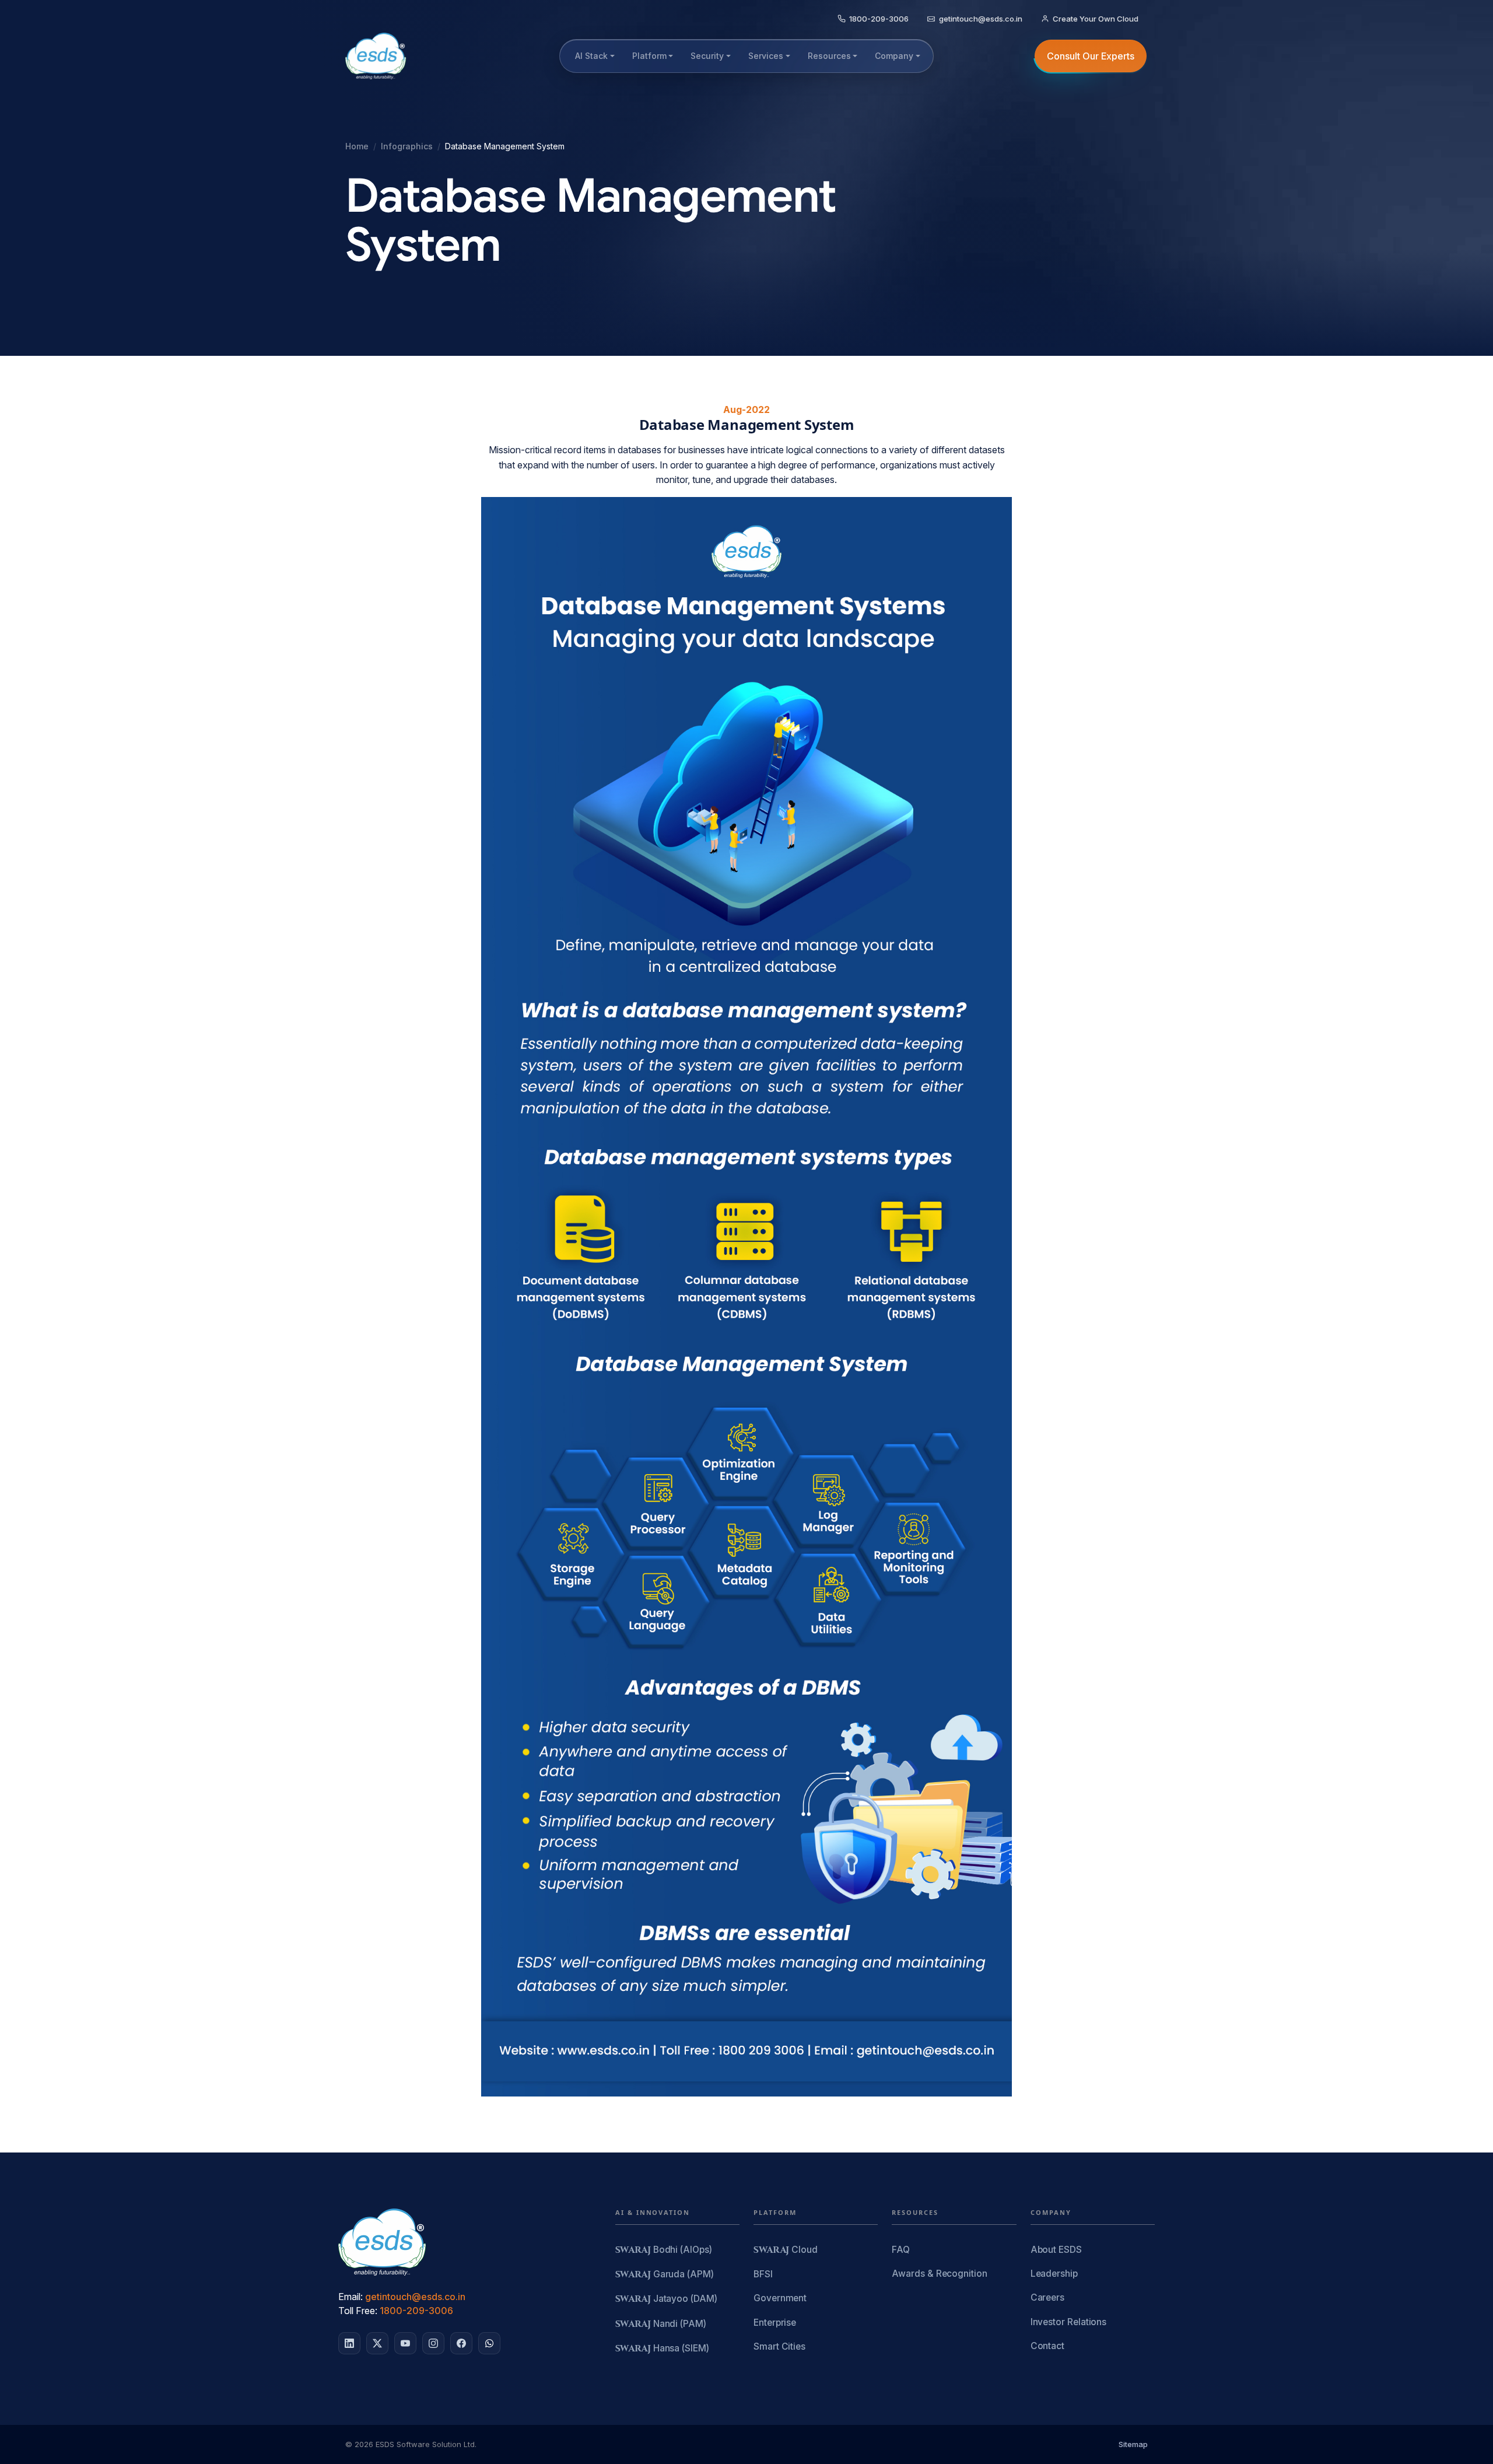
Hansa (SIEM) (662, 2349)
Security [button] (707, 56)
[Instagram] (433, 2343)
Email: (351, 2297)
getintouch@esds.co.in (415, 2297)
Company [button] (894, 56)
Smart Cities (779, 2346)
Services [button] (766, 56)
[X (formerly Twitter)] (377, 2343)
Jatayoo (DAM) (666, 2299)
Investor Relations (1069, 2322)
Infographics (407, 146)
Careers (1047, 2297)
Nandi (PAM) (661, 2324)
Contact (1047, 2346)
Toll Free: (358, 2311)
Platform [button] (649, 56)
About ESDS (1056, 2250)
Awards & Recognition (939, 2274)
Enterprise (775, 2323)
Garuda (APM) (665, 2275)
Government (780, 2298)
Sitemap (1133, 2444)
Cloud (786, 2250)
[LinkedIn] (349, 2343)
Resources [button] (829, 56)
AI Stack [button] (591, 56)
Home (357, 146)
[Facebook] (461, 2343)
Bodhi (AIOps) (664, 2250)
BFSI (763, 2274)
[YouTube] (405, 2343)
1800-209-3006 (416, 2311)
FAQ (901, 2250)
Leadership (1054, 2274)
